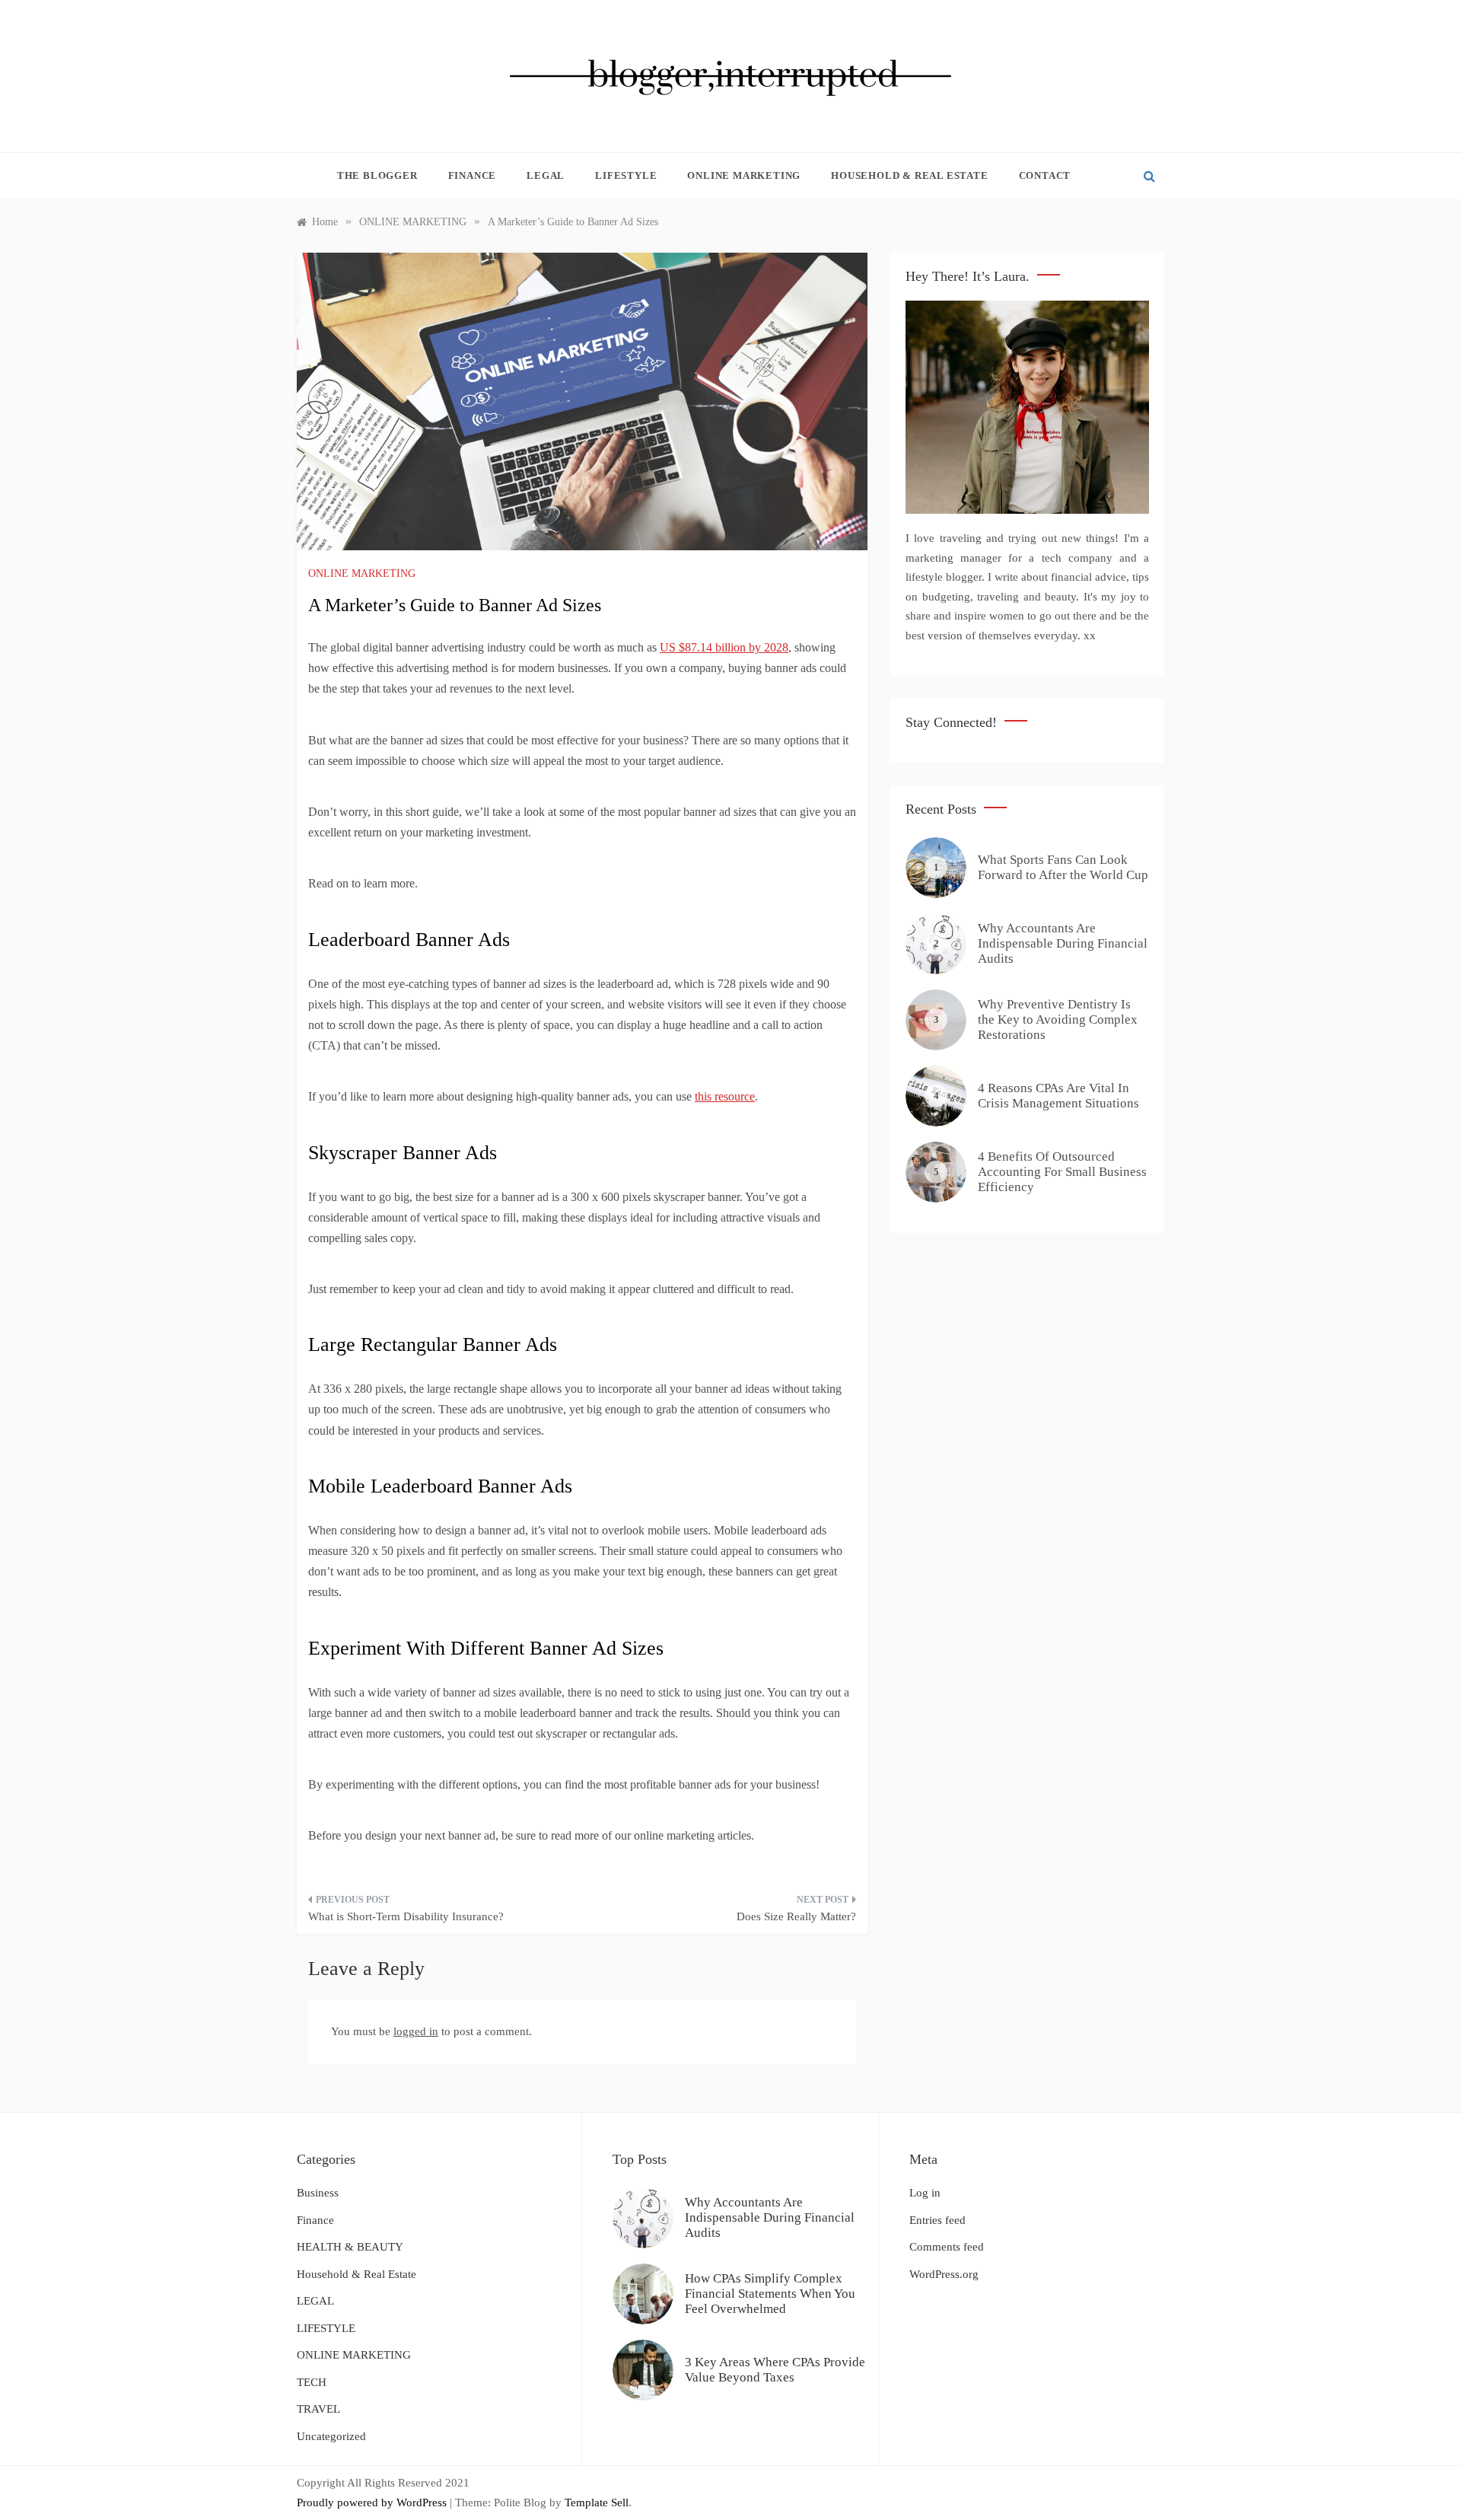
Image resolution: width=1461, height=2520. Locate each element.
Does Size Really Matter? (796, 1916)
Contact (1045, 175)
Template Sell (597, 2502)
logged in (416, 2031)
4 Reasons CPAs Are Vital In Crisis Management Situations (1058, 1096)
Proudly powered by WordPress (373, 2502)
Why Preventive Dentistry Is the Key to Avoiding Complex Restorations (1058, 1020)
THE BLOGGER (377, 175)
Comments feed (947, 2247)
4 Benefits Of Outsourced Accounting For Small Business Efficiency (1062, 1172)
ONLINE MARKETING (744, 175)
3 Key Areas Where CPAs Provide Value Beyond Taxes (775, 2370)
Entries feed (937, 2220)
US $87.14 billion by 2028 (724, 647)
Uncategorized (331, 2436)
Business (318, 2193)
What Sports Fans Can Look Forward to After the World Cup (1063, 867)
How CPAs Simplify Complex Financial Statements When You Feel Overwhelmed (770, 2294)
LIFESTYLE (626, 175)
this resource (725, 1096)
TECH (312, 2382)
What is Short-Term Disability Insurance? (406, 1916)
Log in (925, 2193)
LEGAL (546, 175)
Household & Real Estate (909, 175)
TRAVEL (318, 2409)
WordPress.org (944, 2274)
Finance (473, 175)
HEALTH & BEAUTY (350, 2247)
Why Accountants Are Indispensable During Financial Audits (1063, 944)
